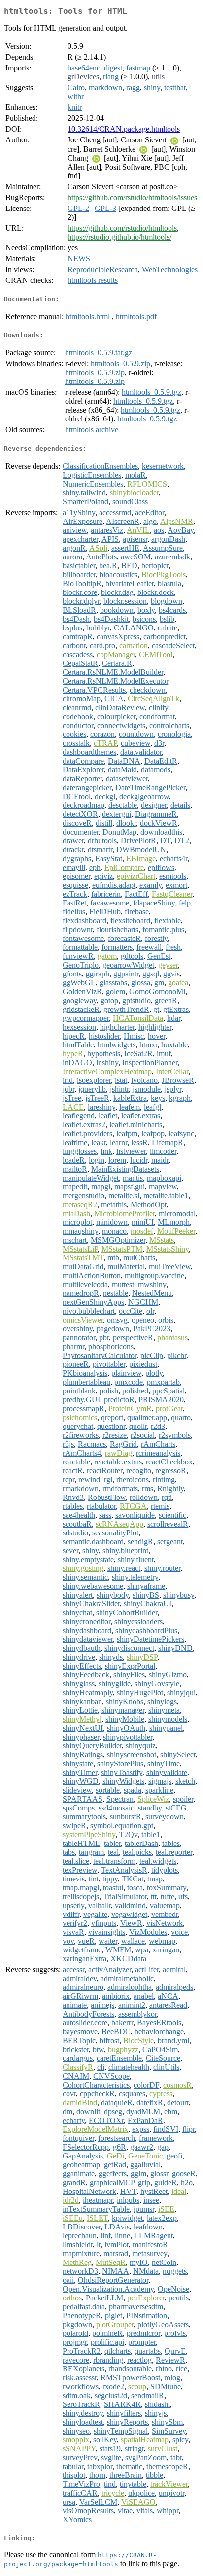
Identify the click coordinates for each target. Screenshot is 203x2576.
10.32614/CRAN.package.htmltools (124, 129)
